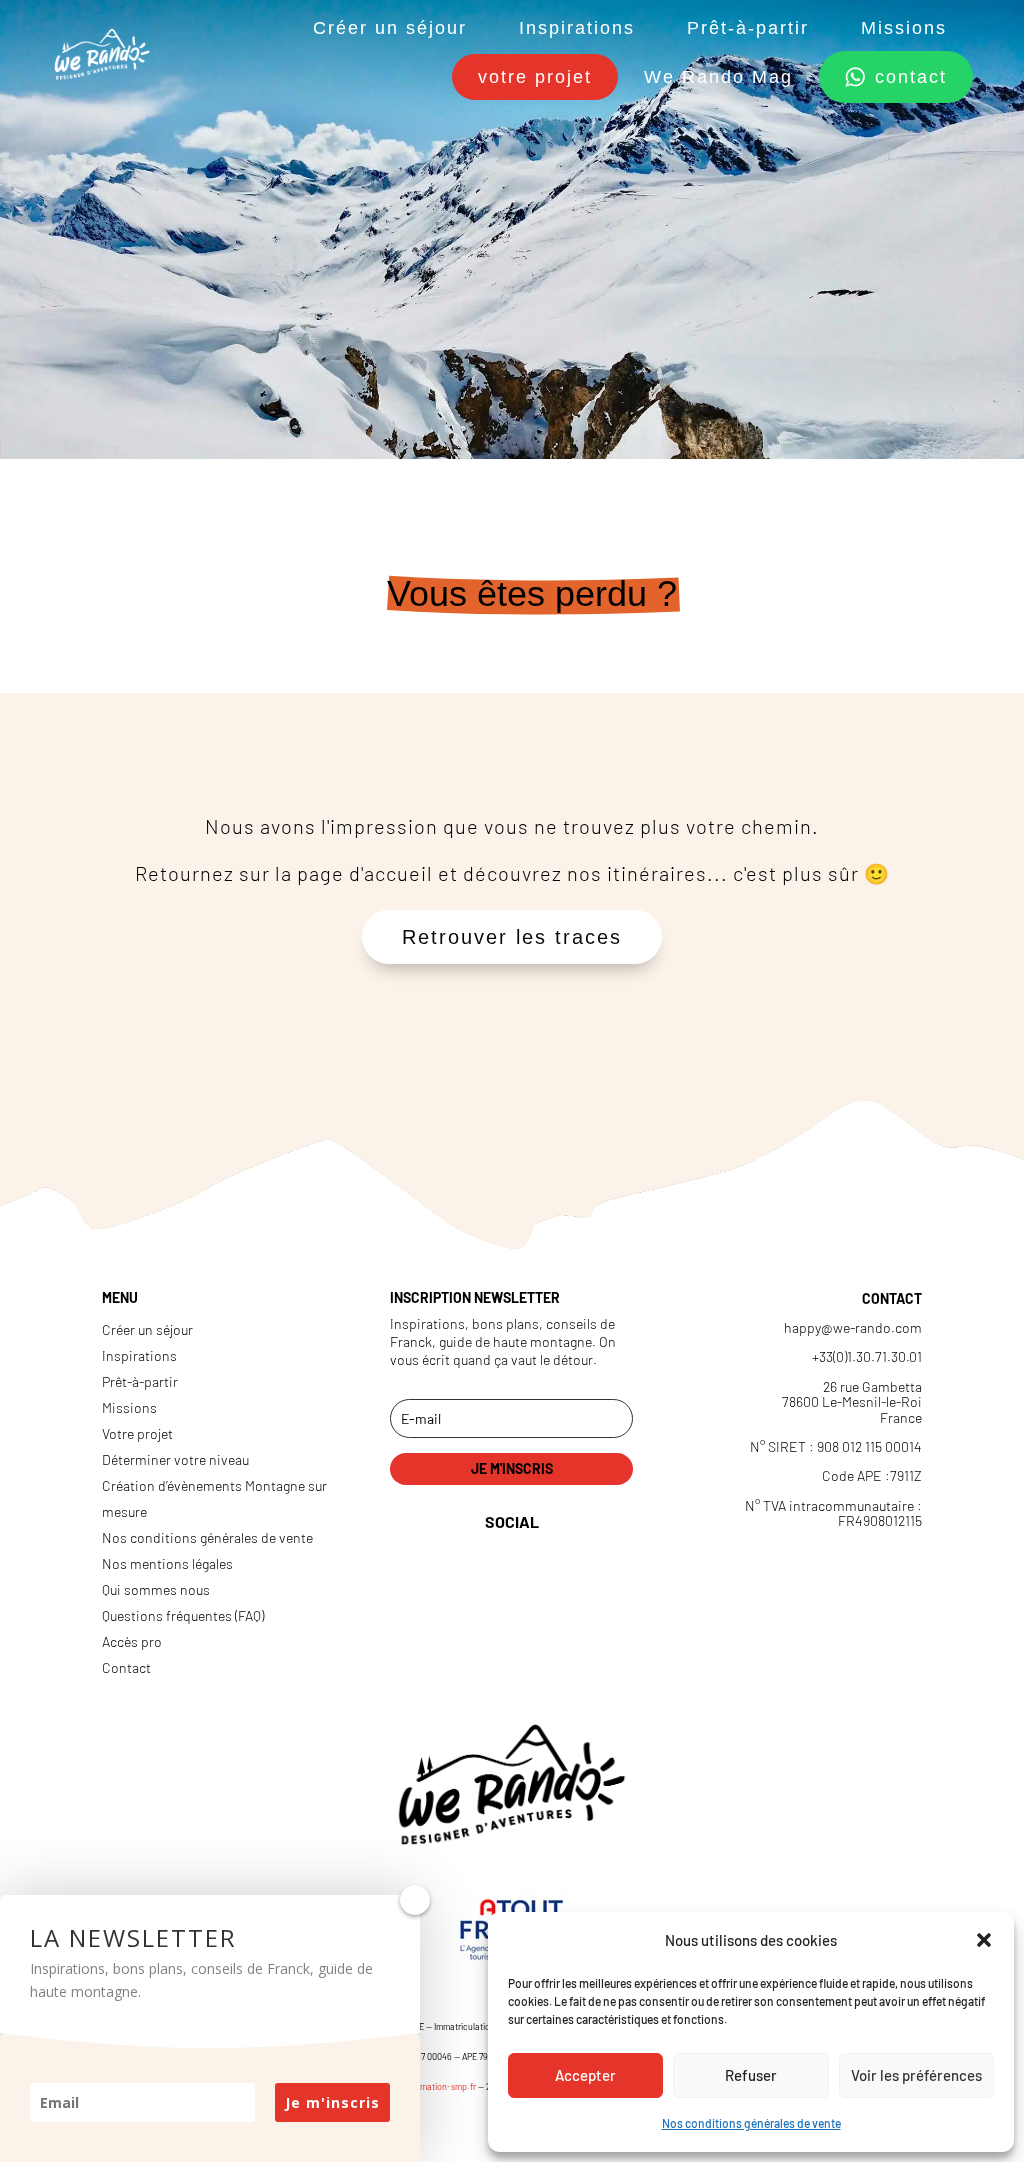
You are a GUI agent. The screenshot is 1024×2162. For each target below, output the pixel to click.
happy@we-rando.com (853, 1327)
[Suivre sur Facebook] (470, 1663)
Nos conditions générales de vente (751, 2123)
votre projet (535, 77)
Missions (904, 28)
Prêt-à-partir (748, 28)
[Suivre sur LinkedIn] (465, 1593)
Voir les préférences (916, 2075)
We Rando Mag (718, 77)
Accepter (585, 2075)
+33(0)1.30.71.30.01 (867, 1356)
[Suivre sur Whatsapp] (553, 1663)
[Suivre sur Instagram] (548, 1593)
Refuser (751, 2075)
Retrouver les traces (512, 937)
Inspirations (577, 28)
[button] (984, 1940)
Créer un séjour (390, 28)
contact (911, 77)
